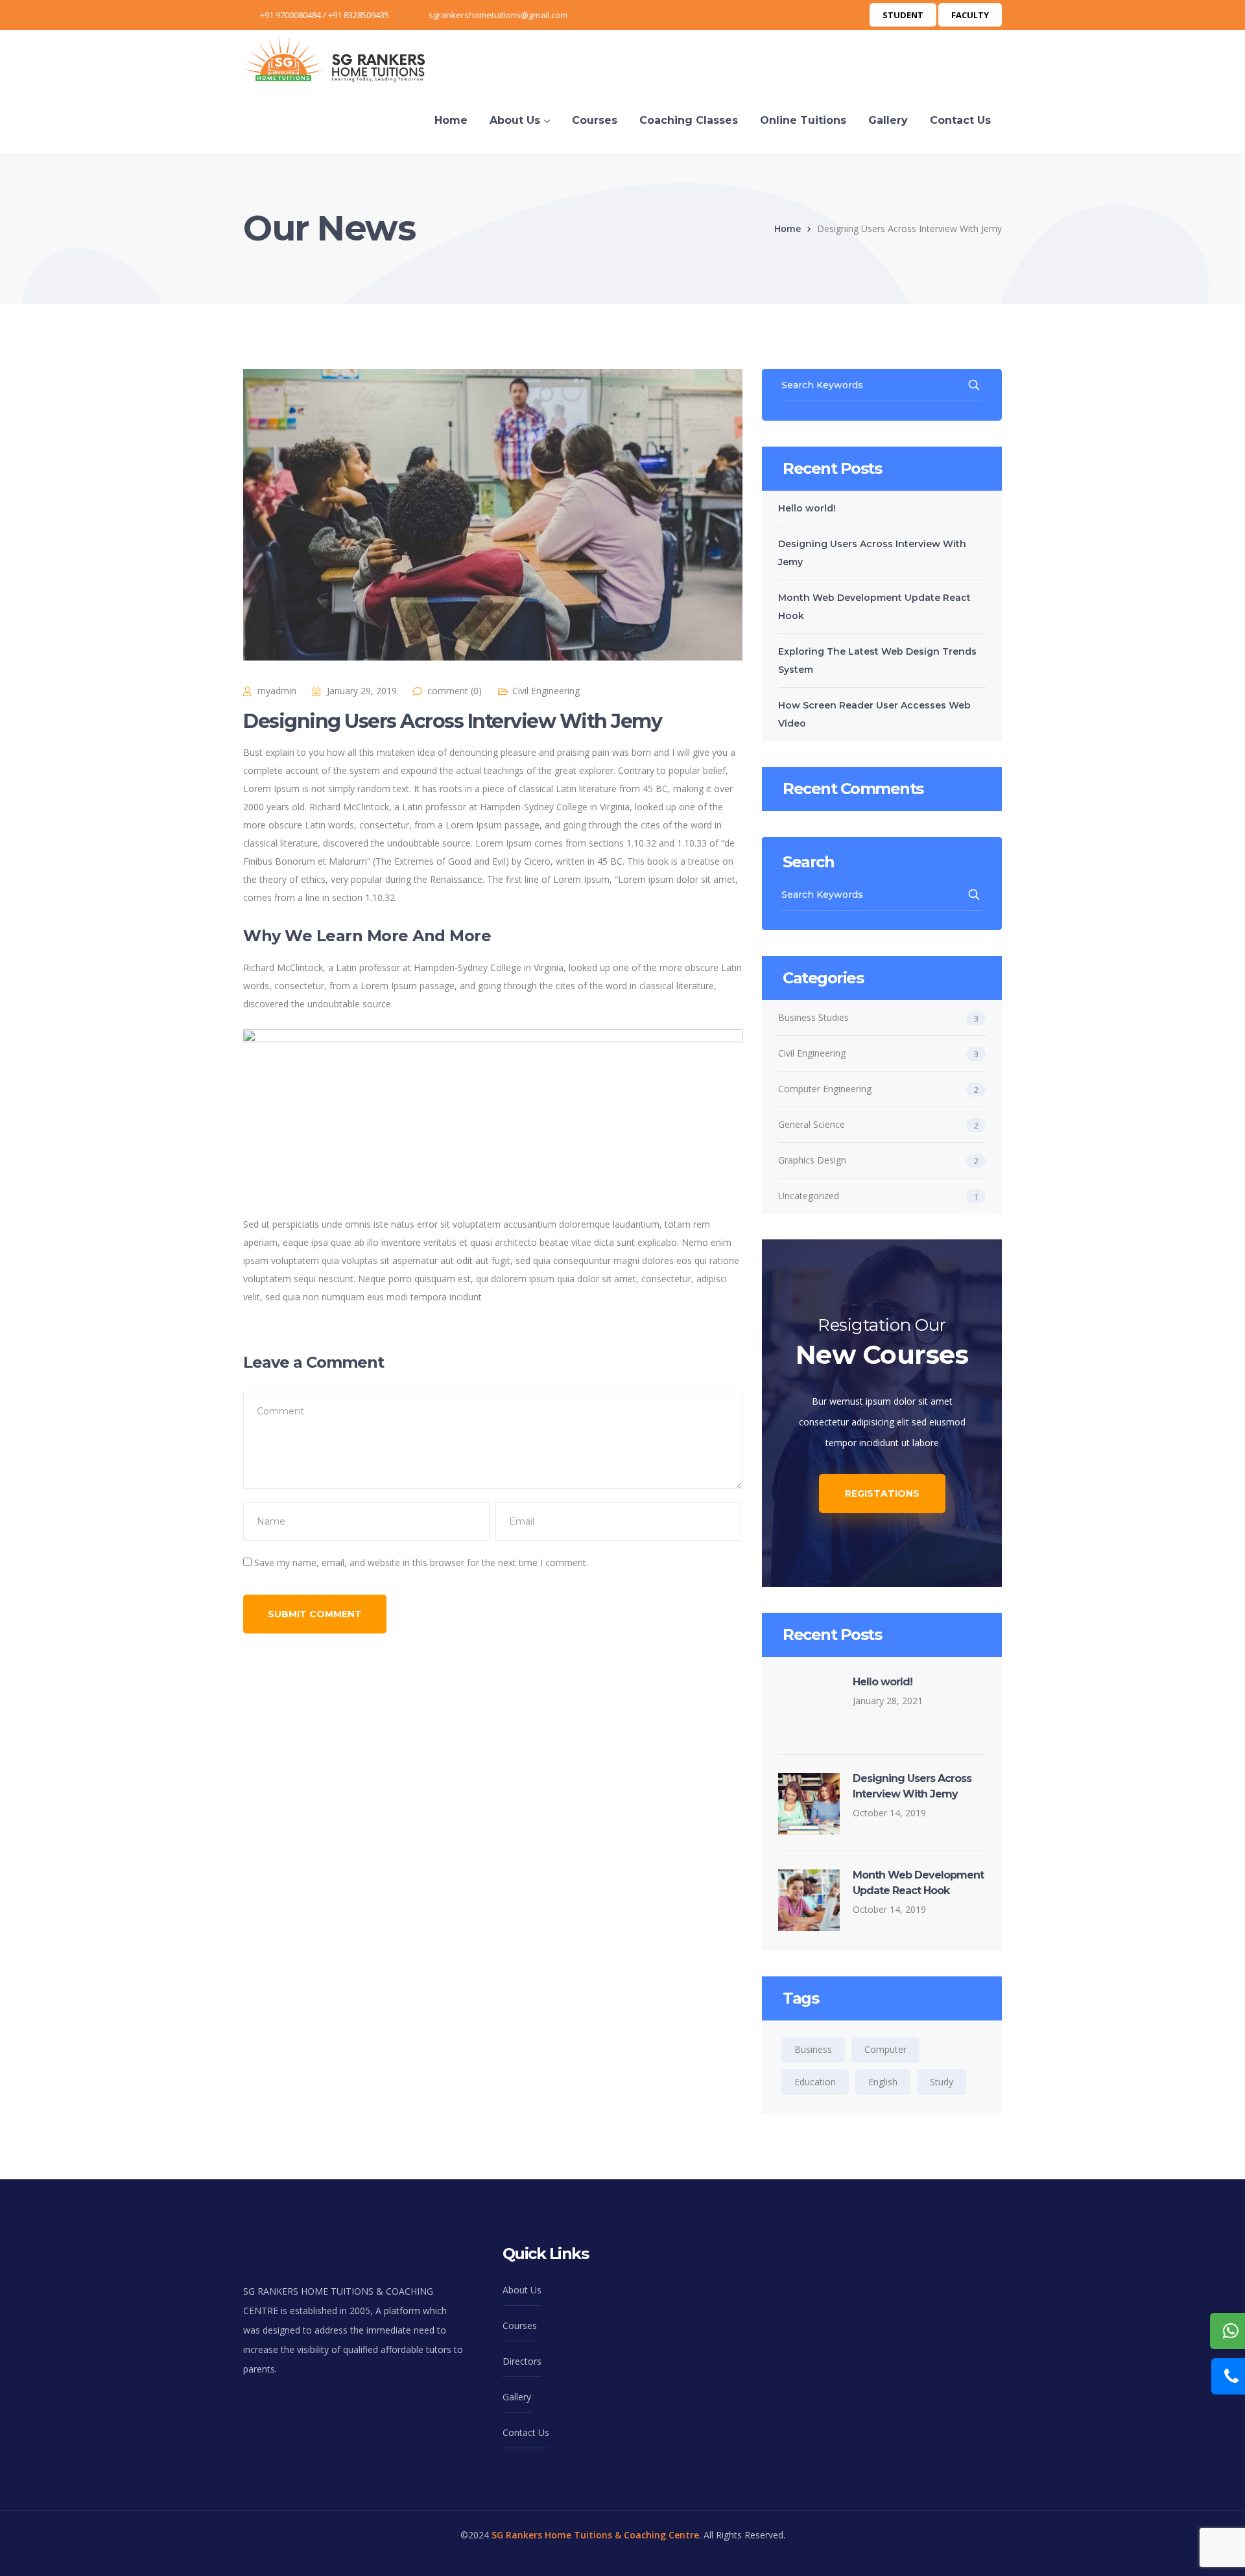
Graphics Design (812, 1160)
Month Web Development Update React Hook (874, 607)
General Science (812, 1124)
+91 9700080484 (290, 15)
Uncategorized (809, 1196)
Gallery (517, 2397)
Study (942, 2082)
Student (903, 15)
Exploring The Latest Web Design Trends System (877, 661)
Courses (520, 2325)
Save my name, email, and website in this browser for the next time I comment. (421, 1563)
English (883, 2082)
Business (813, 2049)
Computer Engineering (825, 1089)
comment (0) (455, 691)
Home (788, 228)
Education (815, 2082)
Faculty (970, 15)
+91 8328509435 (359, 15)
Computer (885, 2049)
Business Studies (813, 1017)
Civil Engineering (546, 691)
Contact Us (526, 2432)
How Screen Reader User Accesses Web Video (874, 714)
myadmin (277, 691)
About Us (522, 2290)
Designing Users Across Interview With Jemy (872, 553)
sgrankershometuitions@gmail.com (498, 15)
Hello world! (807, 508)
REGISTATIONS (882, 1493)
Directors (522, 2361)
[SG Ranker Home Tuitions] (334, 58)
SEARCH (975, 385)
